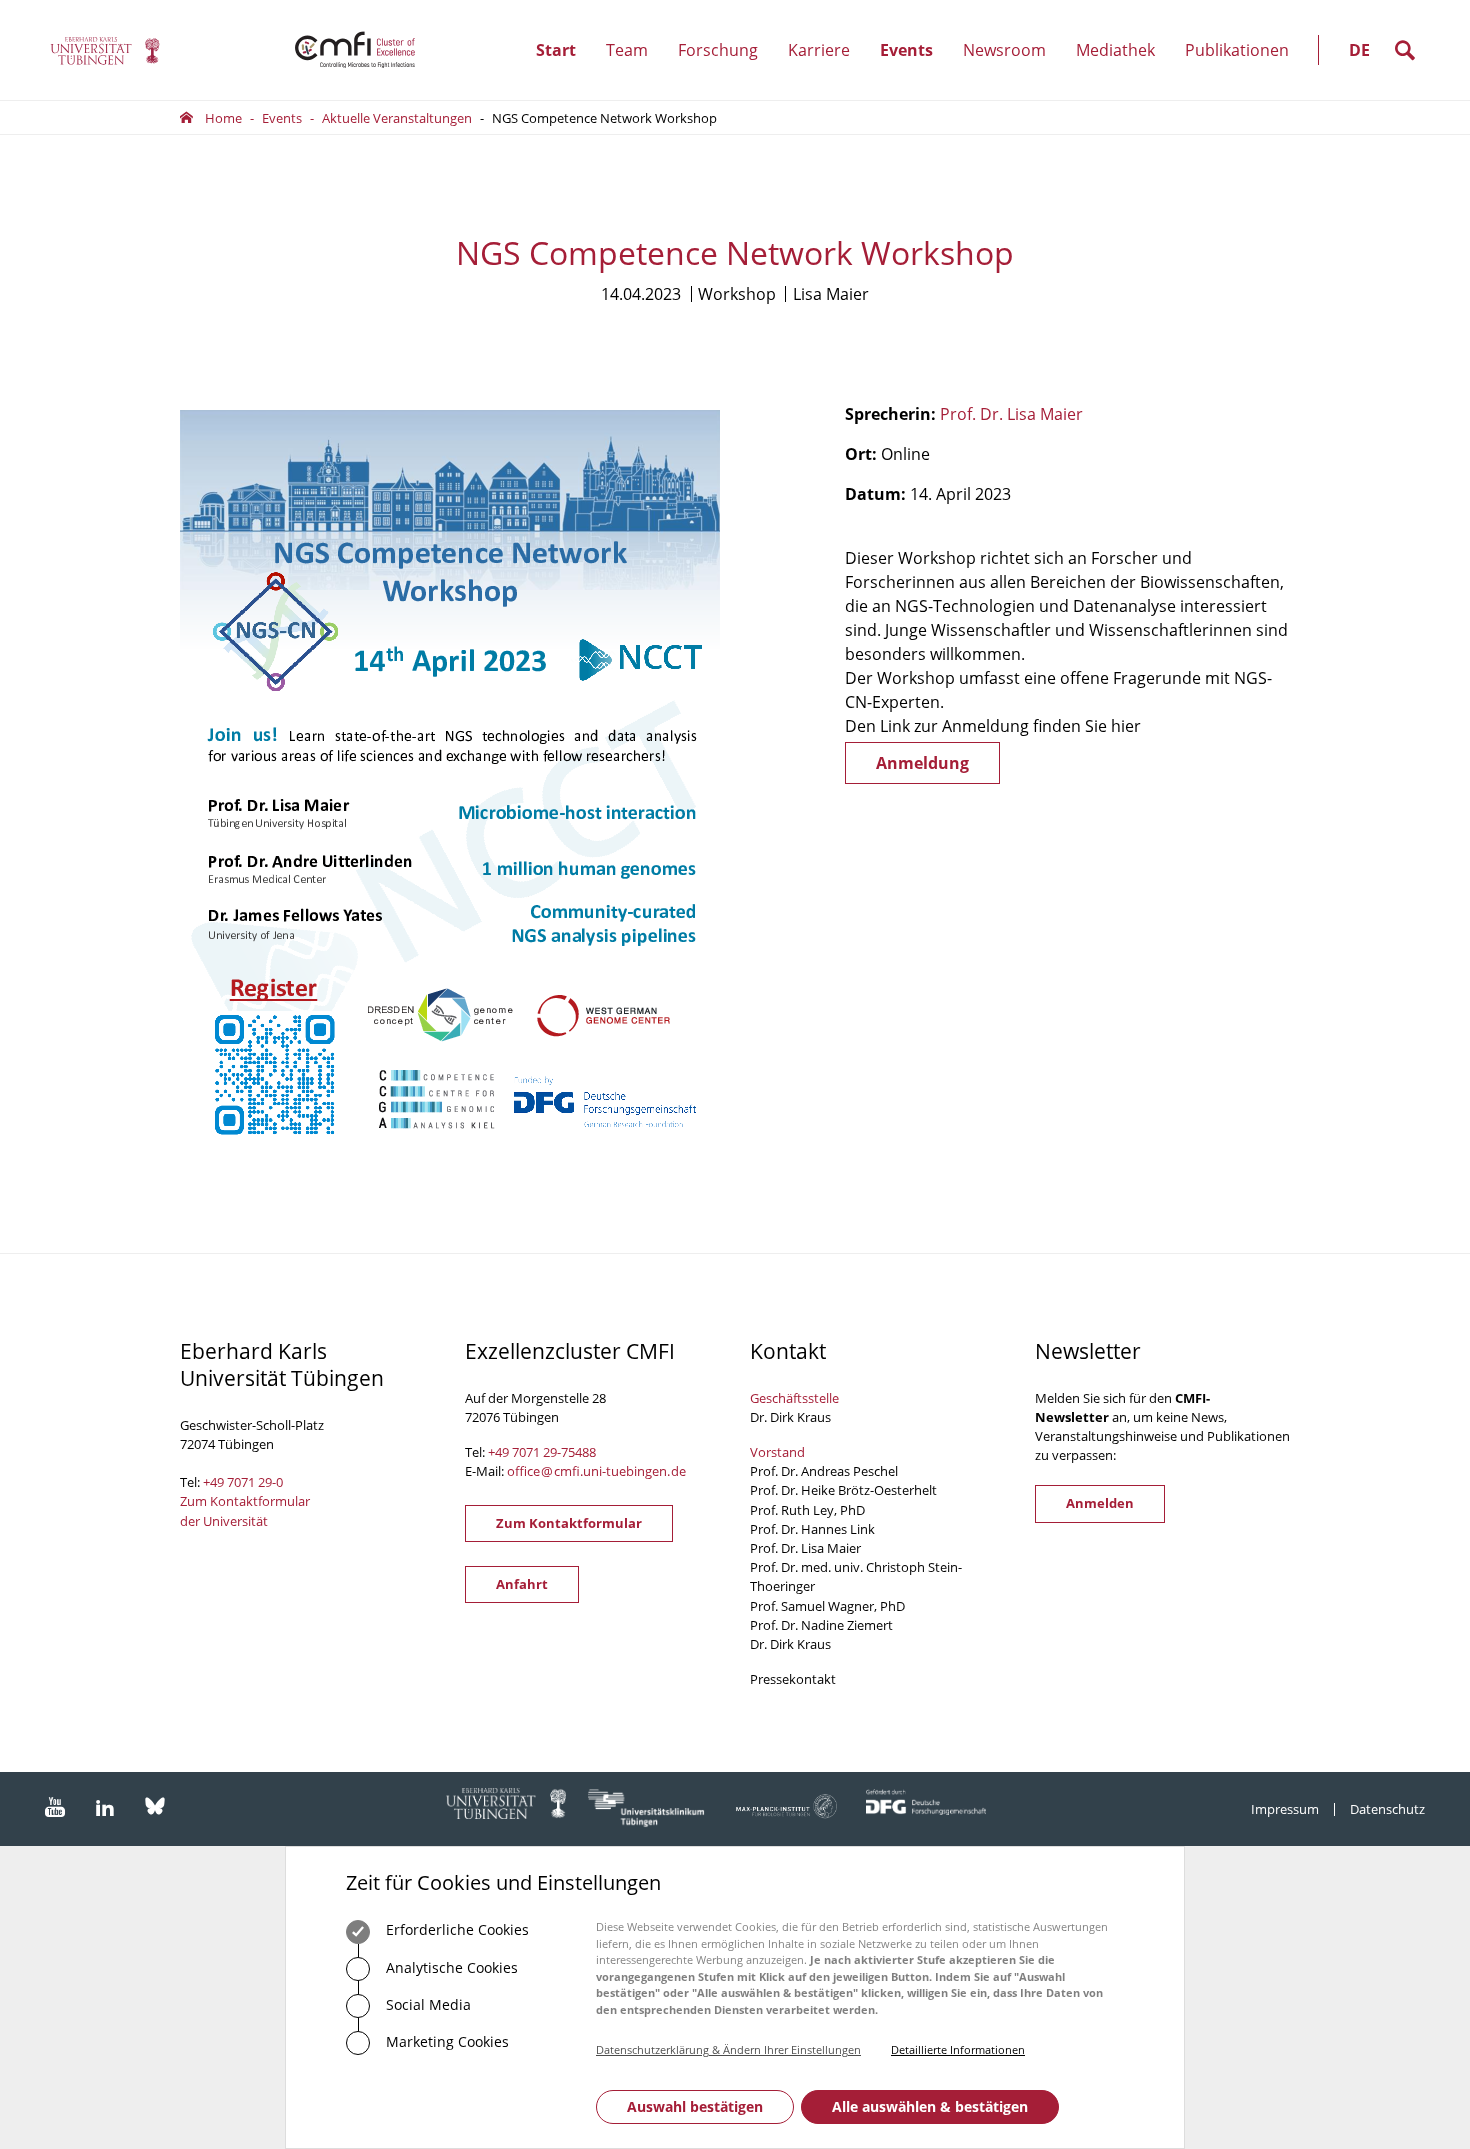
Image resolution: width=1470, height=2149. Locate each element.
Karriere (826, 69)
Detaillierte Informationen (958, 2049)
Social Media (426, 2004)
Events (914, 69)
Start (556, 50)
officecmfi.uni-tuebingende (596, 1471)
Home (223, 118)
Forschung (725, 69)
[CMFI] (105, 50)
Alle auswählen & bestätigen (930, 2106)
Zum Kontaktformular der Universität (245, 1510)
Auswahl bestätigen (695, 2106)
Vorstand (777, 1452)
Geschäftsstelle (794, 1398)
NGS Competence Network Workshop (604, 118)
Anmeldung (922, 763)
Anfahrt (522, 1584)
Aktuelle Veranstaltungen (397, 118)
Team (634, 69)
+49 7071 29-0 (243, 1482)
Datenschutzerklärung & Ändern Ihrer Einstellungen (728, 2049)
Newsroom (1012, 69)
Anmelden (1100, 1503)
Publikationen (1237, 50)
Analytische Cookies (450, 1967)
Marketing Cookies (445, 2041)
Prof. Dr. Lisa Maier (1011, 414)
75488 (578, 1452)
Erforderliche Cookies (455, 1929)
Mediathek (1115, 50)
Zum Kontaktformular (569, 1523)
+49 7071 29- (524, 1452)
